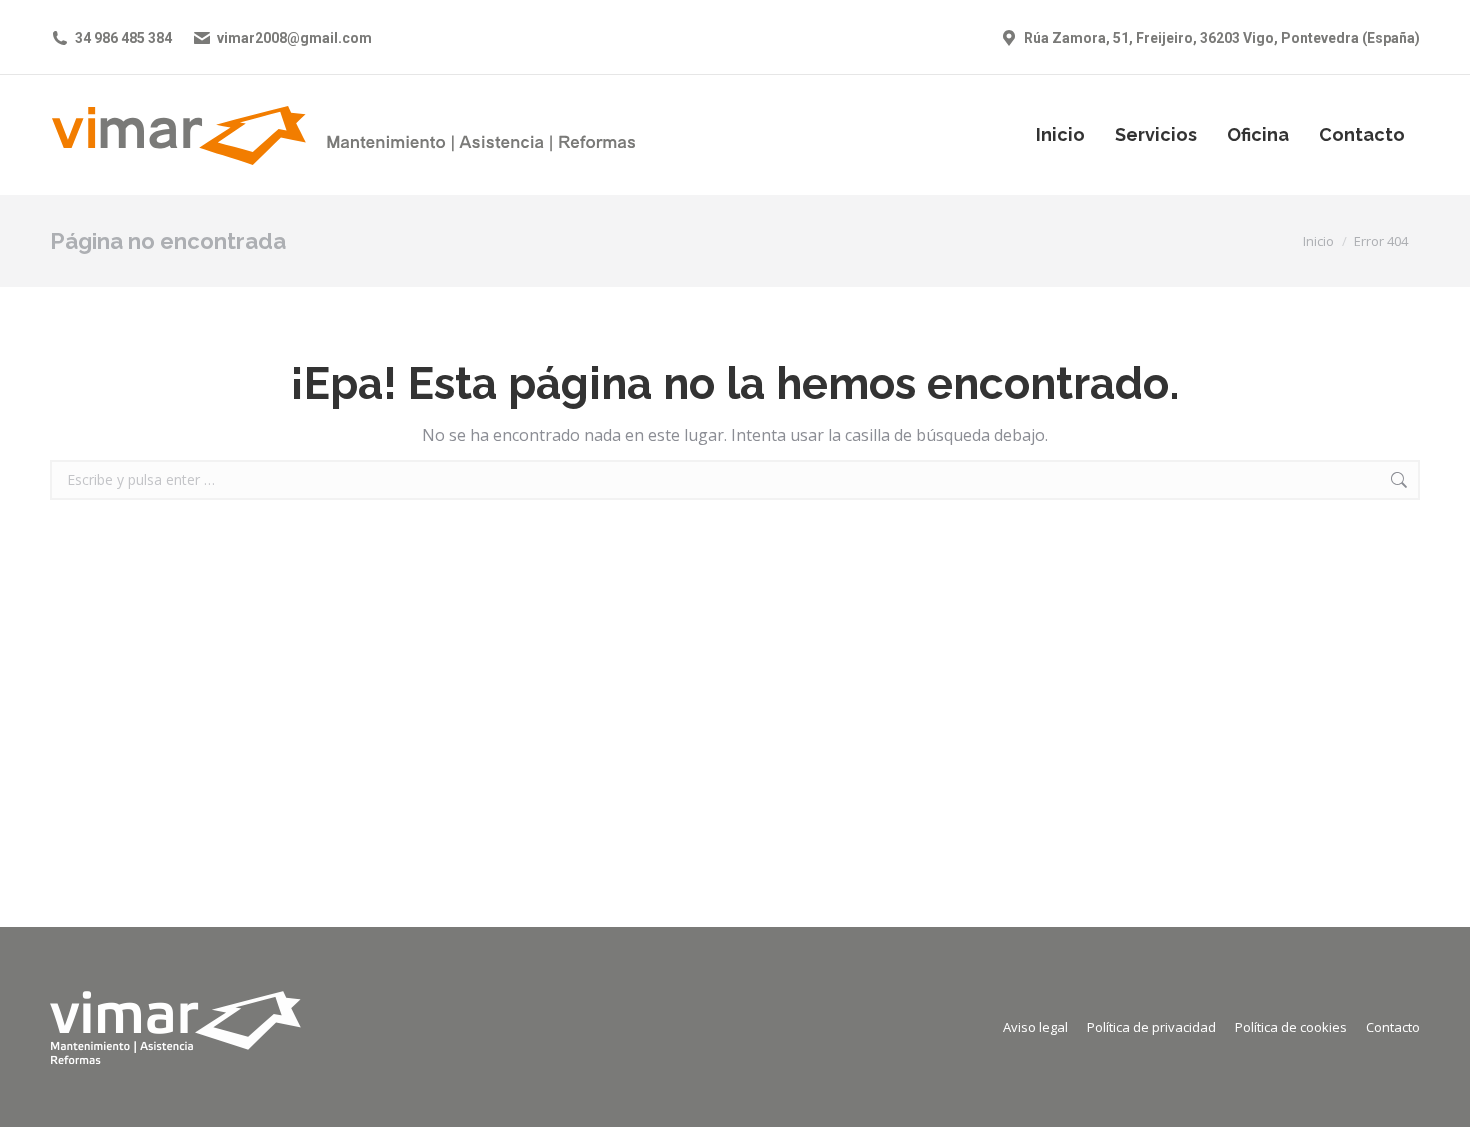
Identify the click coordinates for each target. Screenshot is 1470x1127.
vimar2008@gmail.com (294, 38)
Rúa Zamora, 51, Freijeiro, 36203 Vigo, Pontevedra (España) (1222, 38)
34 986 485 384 (123, 38)
